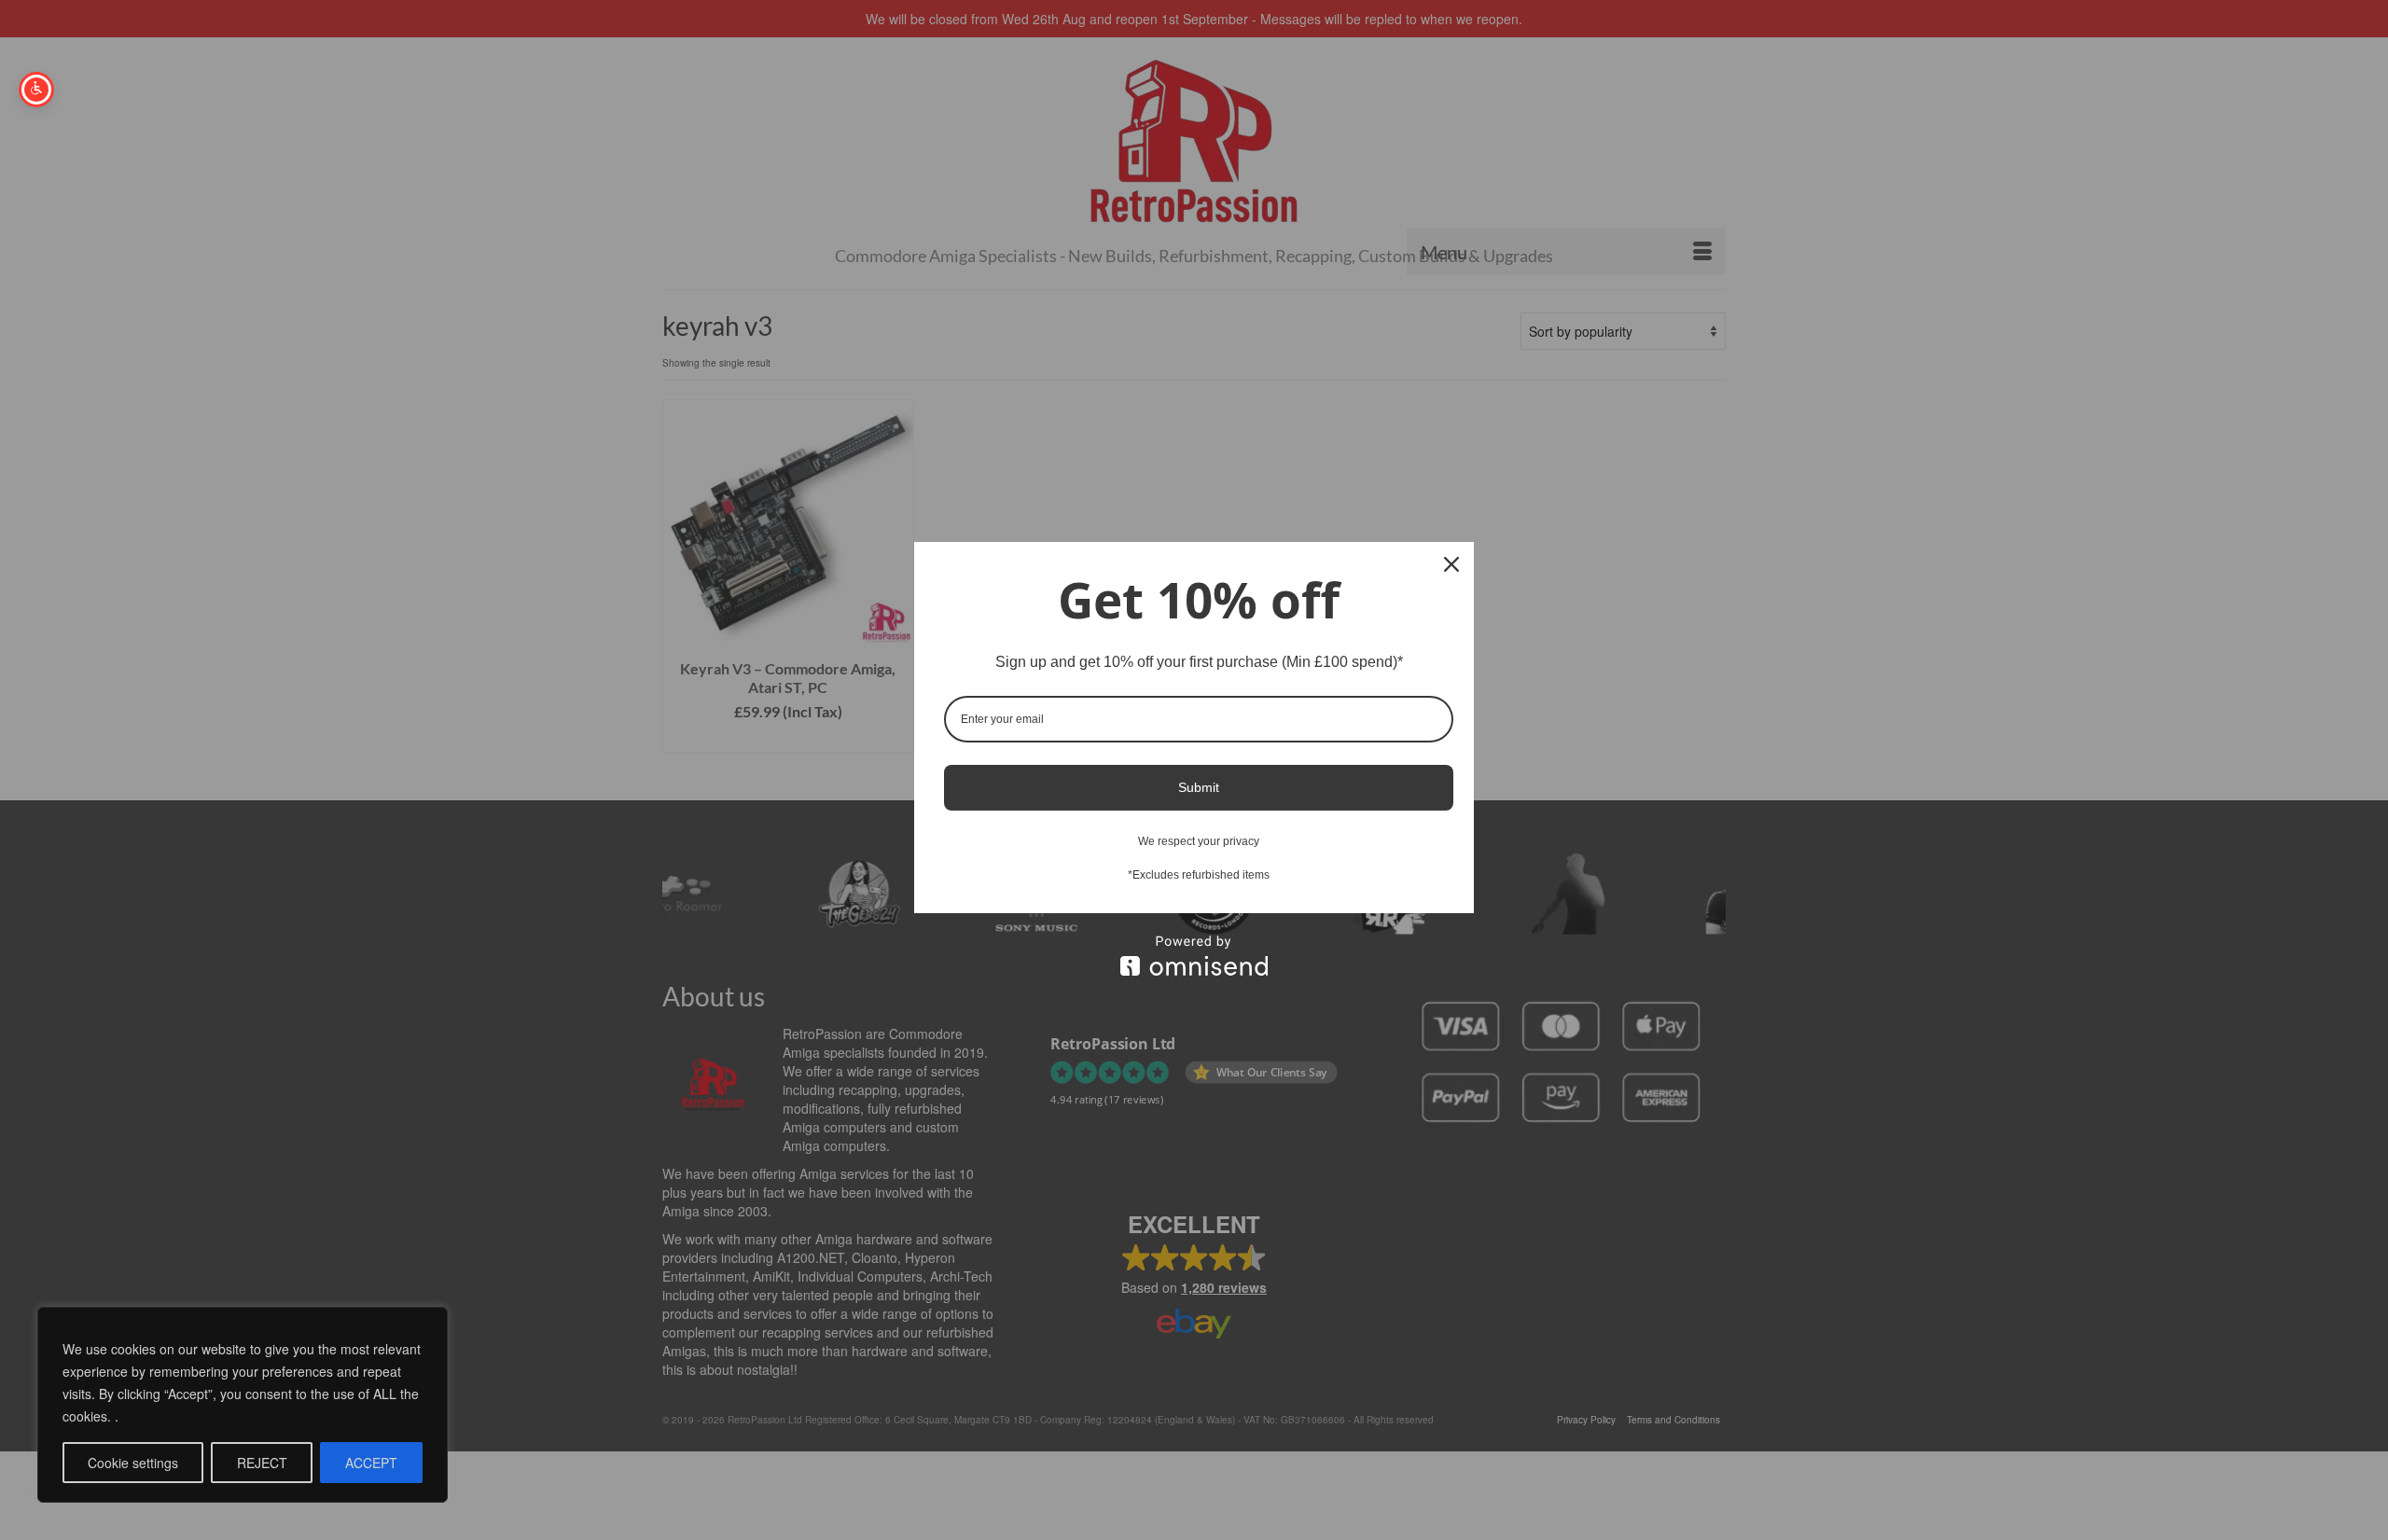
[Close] (1451, 564)
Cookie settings (133, 1463)
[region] (243, 1405)
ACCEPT (371, 1463)
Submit (1199, 787)
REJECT (262, 1463)
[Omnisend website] (1194, 956)
